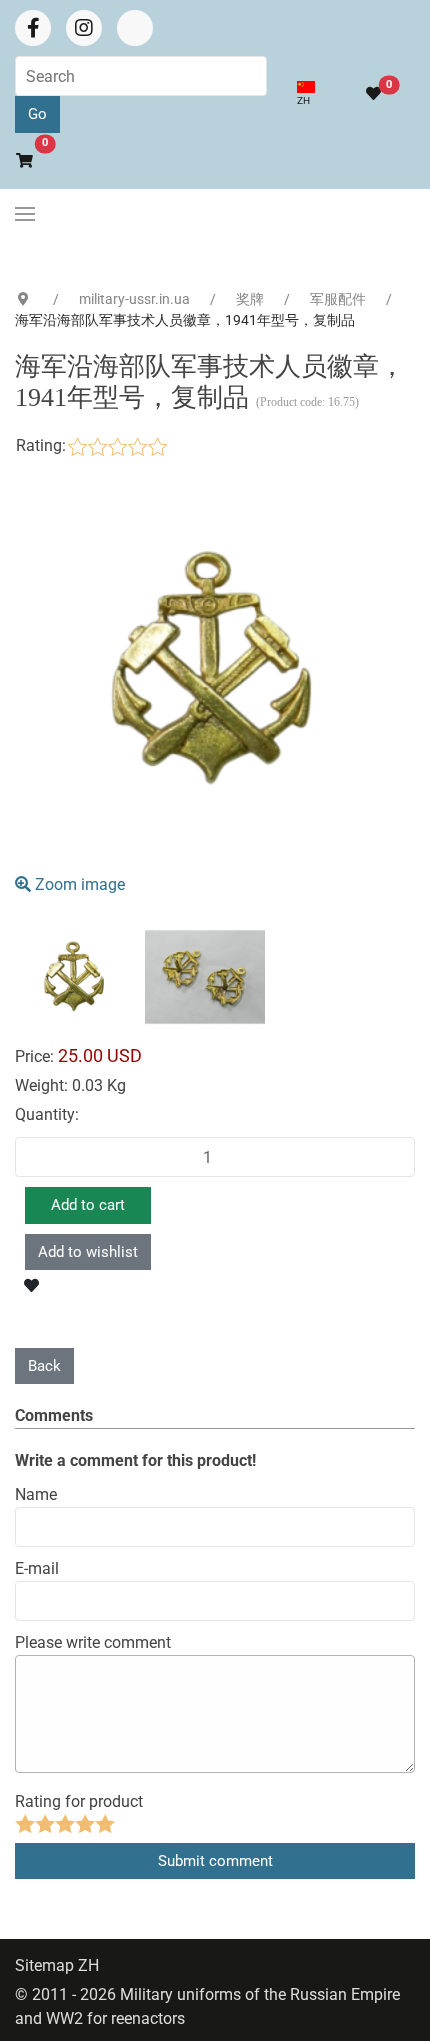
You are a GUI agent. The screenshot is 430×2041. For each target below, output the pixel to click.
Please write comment (93, 1642)
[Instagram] (84, 28)
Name (36, 1494)
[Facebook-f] (33, 28)
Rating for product (79, 1801)
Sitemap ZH (57, 1965)
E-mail (37, 1568)
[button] (25, 214)
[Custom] (135, 28)
